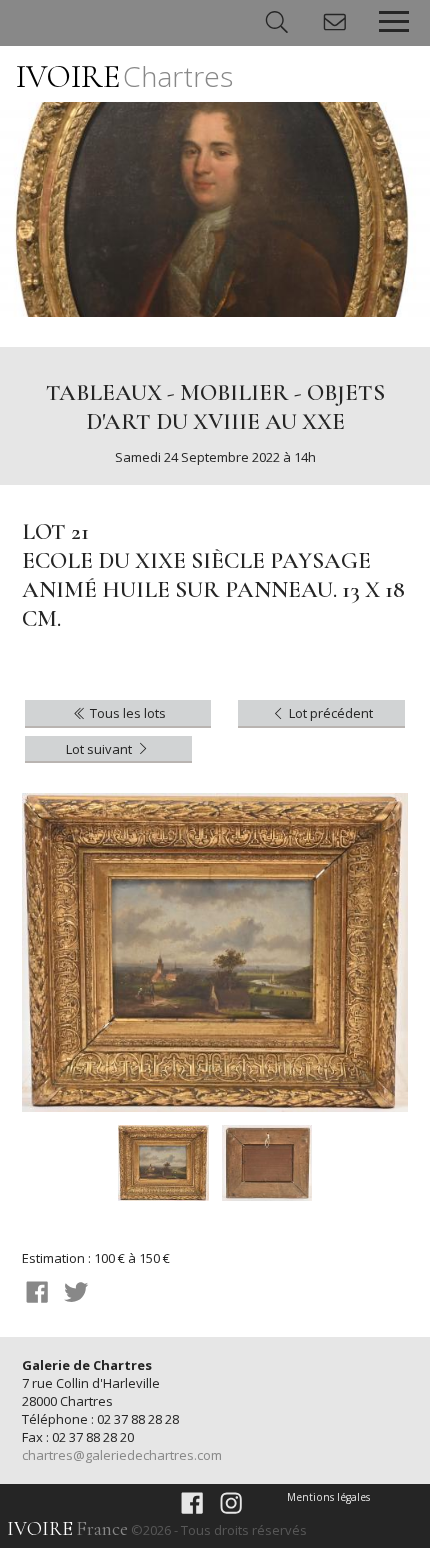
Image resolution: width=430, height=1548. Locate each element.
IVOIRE (124, 76)
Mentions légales (328, 1497)
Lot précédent (329, 713)
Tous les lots (126, 713)
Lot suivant (100, 749)
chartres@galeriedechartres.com (122, 1455)
